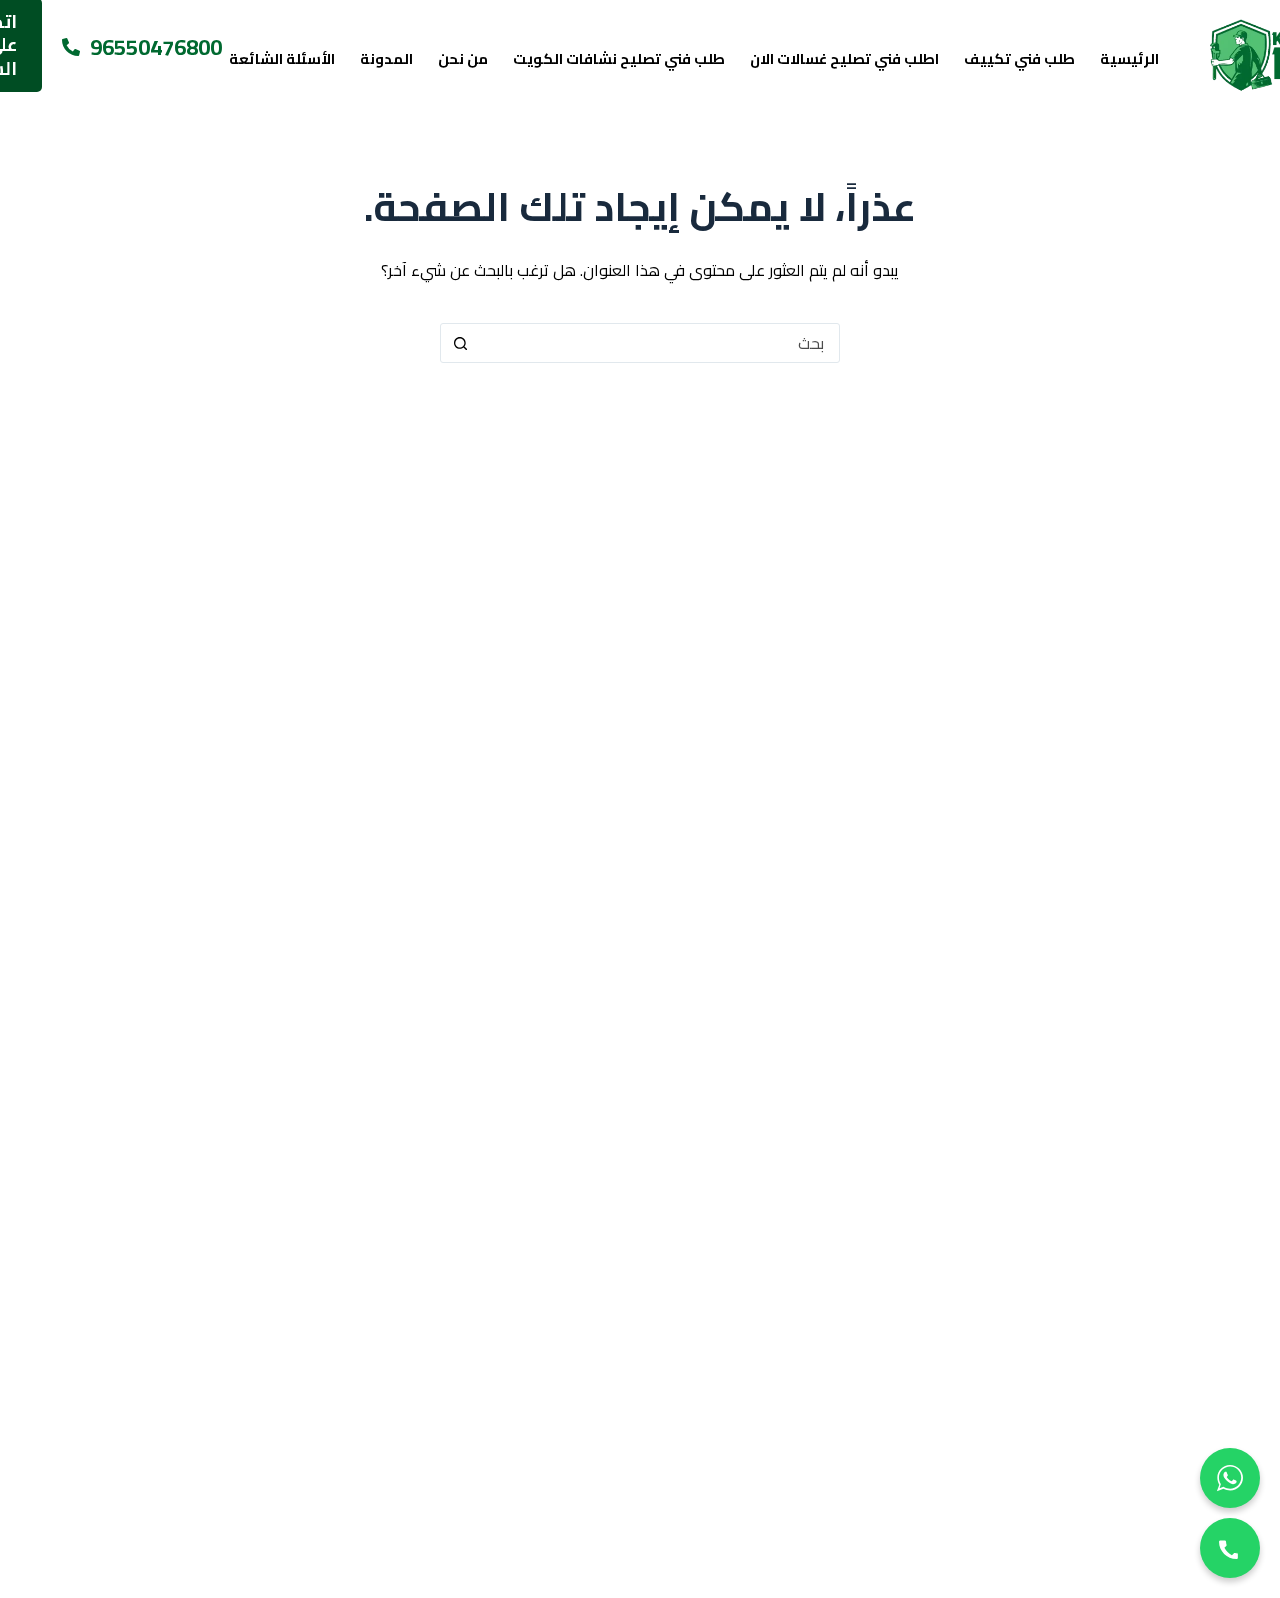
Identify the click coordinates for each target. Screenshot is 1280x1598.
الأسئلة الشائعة (282, 58)
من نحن (463, 58)
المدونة (386, 58)
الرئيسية (1129, 58)
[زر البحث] (460, 343)
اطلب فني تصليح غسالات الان (844, 58)
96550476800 (156, 47)
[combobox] (659, 343)
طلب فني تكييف (1019, 58)
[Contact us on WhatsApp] (1230, 1478)
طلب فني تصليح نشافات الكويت (619, 58)
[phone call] (1230, 1548)
